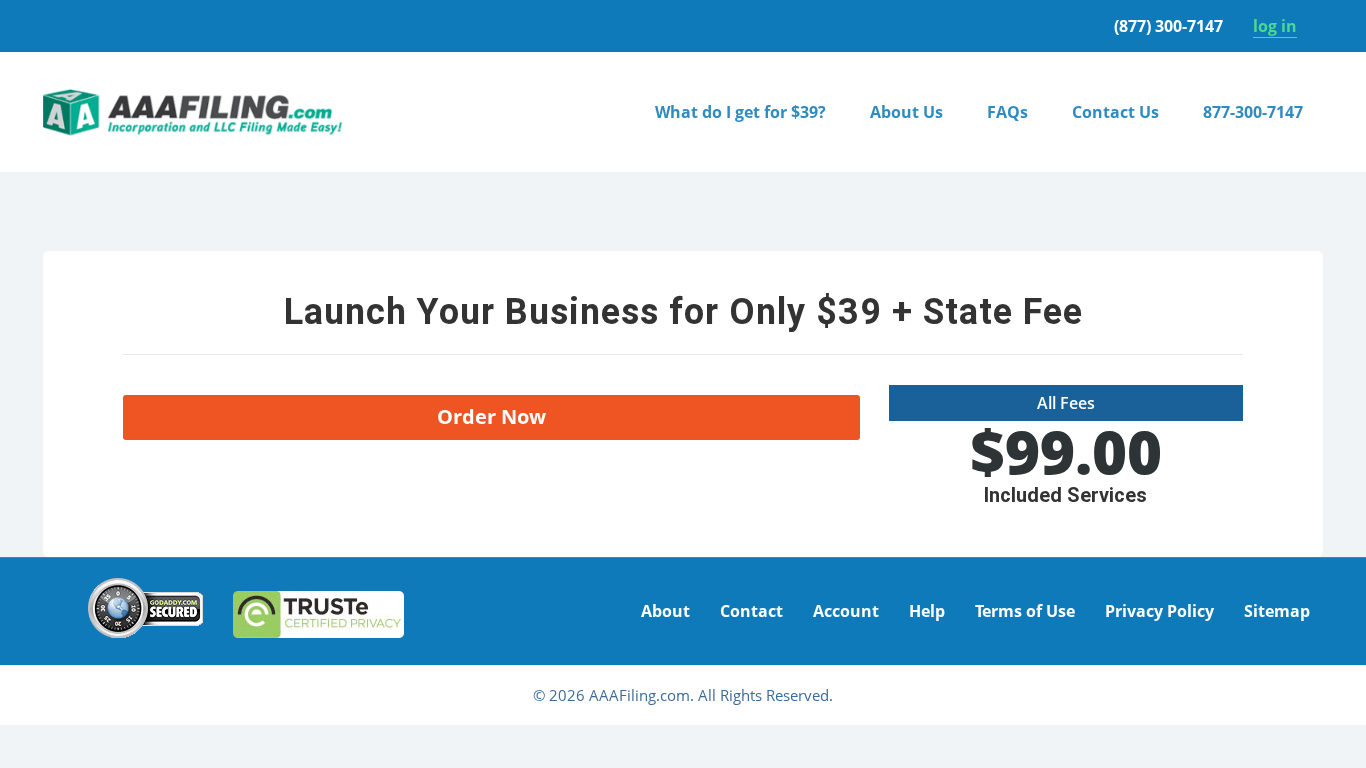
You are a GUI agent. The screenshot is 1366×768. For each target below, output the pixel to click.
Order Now (491, 416)
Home (65, 223)
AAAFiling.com (193, 112)
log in (1275, 26)
